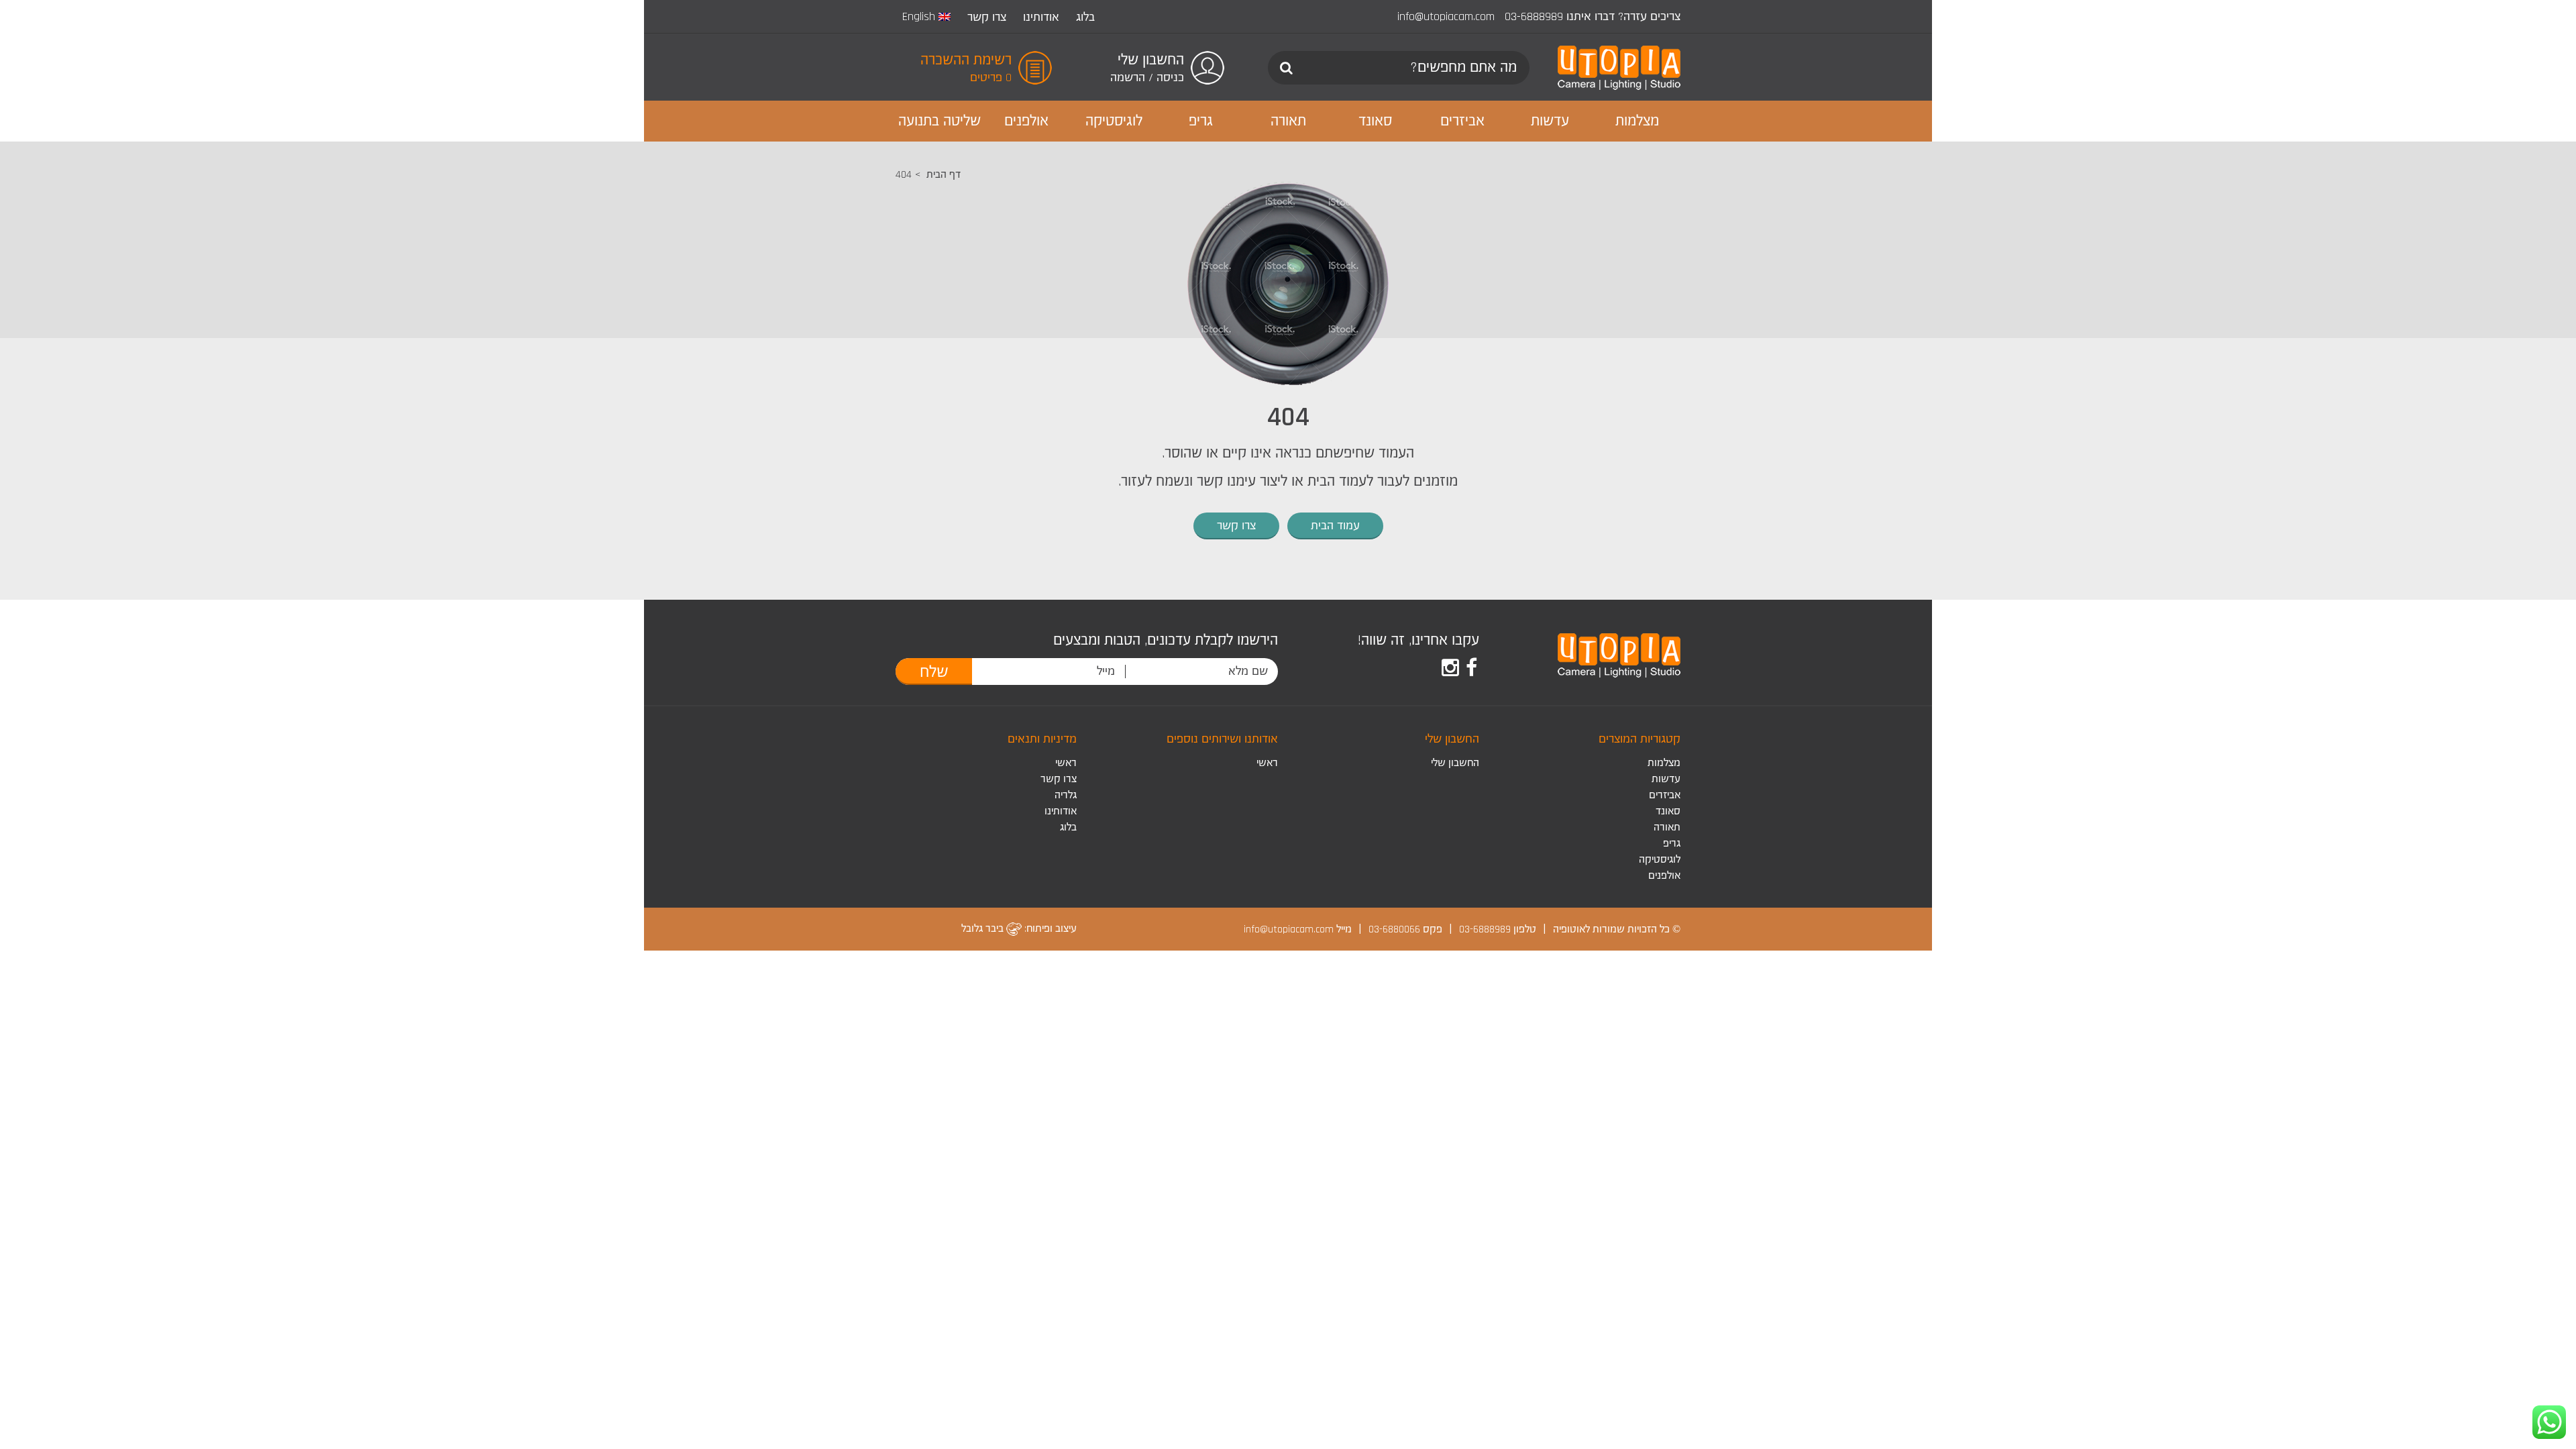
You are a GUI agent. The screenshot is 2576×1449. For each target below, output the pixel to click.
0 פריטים (991, 77)
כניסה (1170, 77)
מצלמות (1664, 763)
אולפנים (1664, 876)
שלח (934, 672)
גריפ (1672, 844)
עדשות (1666, 779)
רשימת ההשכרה (966, 60)
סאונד (1668, 811)
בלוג (1085, 17)
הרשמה (1128, 77)
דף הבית (944, 175)
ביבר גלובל (984, 929)
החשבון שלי (1455, 763)
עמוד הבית (1335, 526)
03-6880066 (1394, 929)
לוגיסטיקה (1660, 860)
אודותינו (1041, 17)
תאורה (1667, 827)
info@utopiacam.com (1446, 16)
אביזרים (1665, 795)
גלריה (1066, 795)
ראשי (1267, 763)
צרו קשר (987, 17)
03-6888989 (1534, 16)
